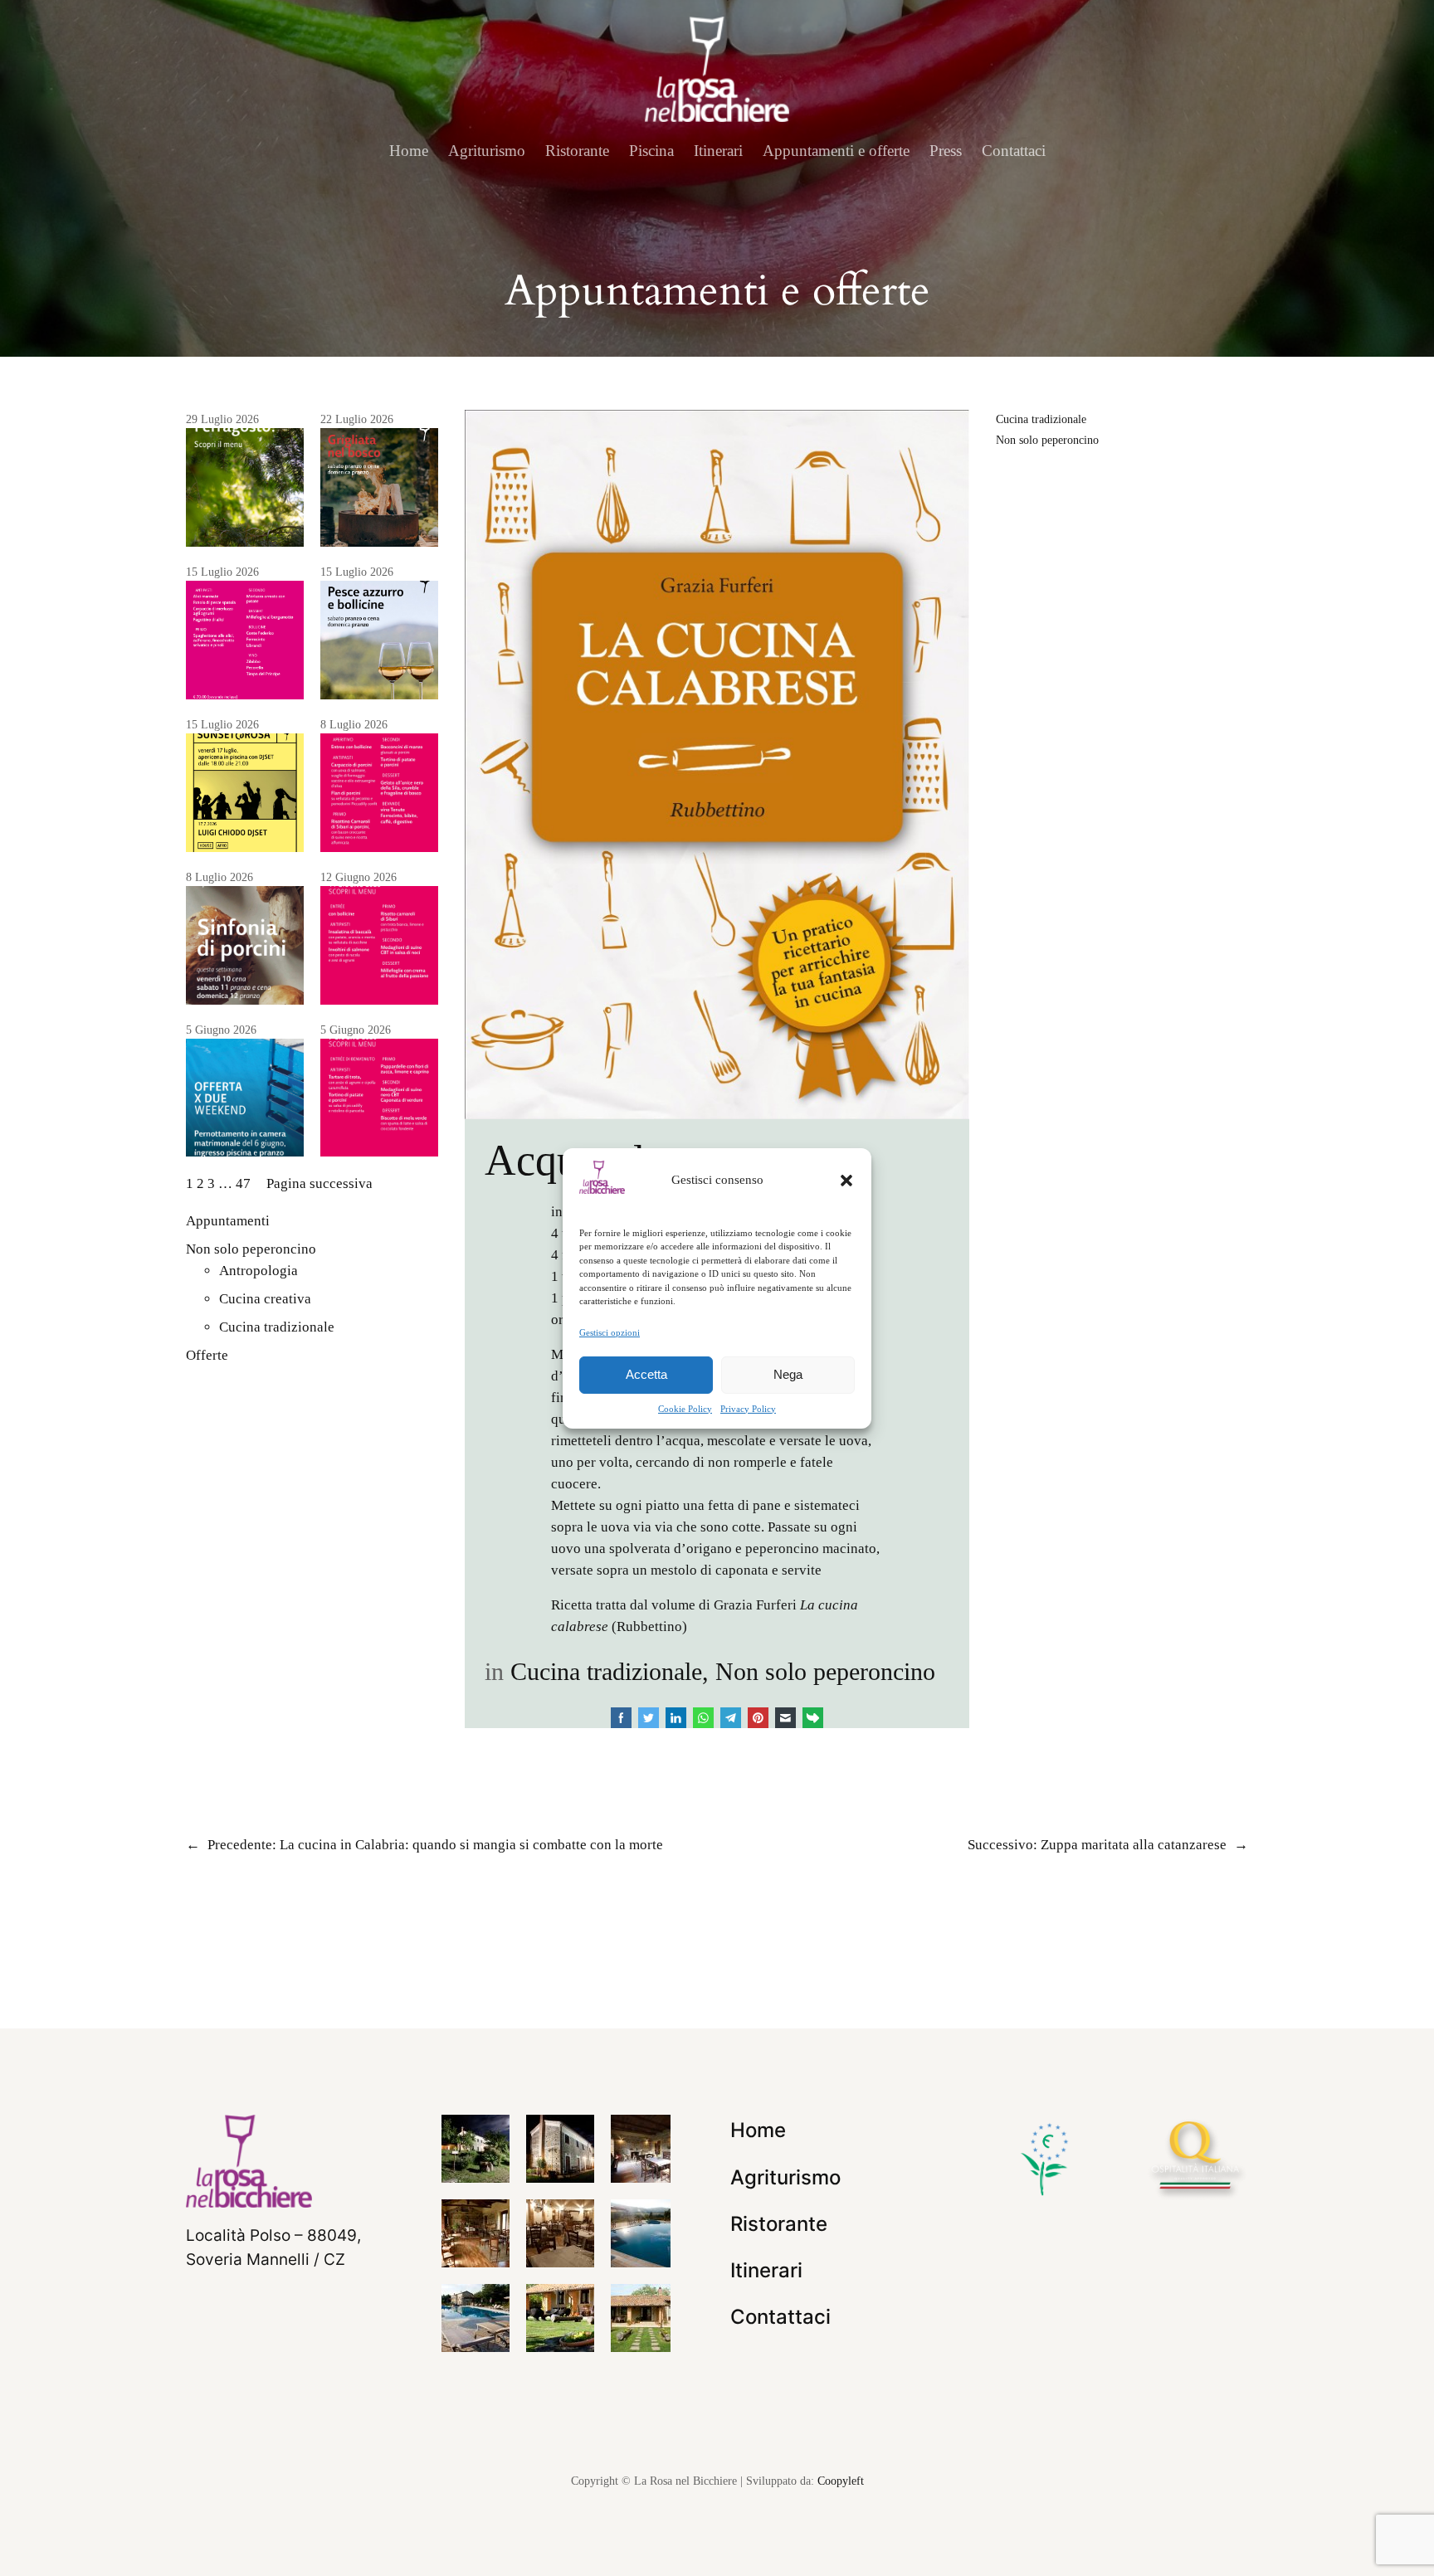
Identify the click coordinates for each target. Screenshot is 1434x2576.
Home (409, 151)
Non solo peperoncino (251, 1249)
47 (243, 1183)
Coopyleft (841, 2481)
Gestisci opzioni (610, 1332)
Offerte (207, 1355)
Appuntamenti (228, 1221)
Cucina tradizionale (277, 1327)
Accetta (646, 1374)
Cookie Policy (685, 1409)
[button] (846, 1180)
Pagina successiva (319, 1183)
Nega (788, 1374)
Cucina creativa (265, 1299)
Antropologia (259, 1271)
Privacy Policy (748, 1409)
